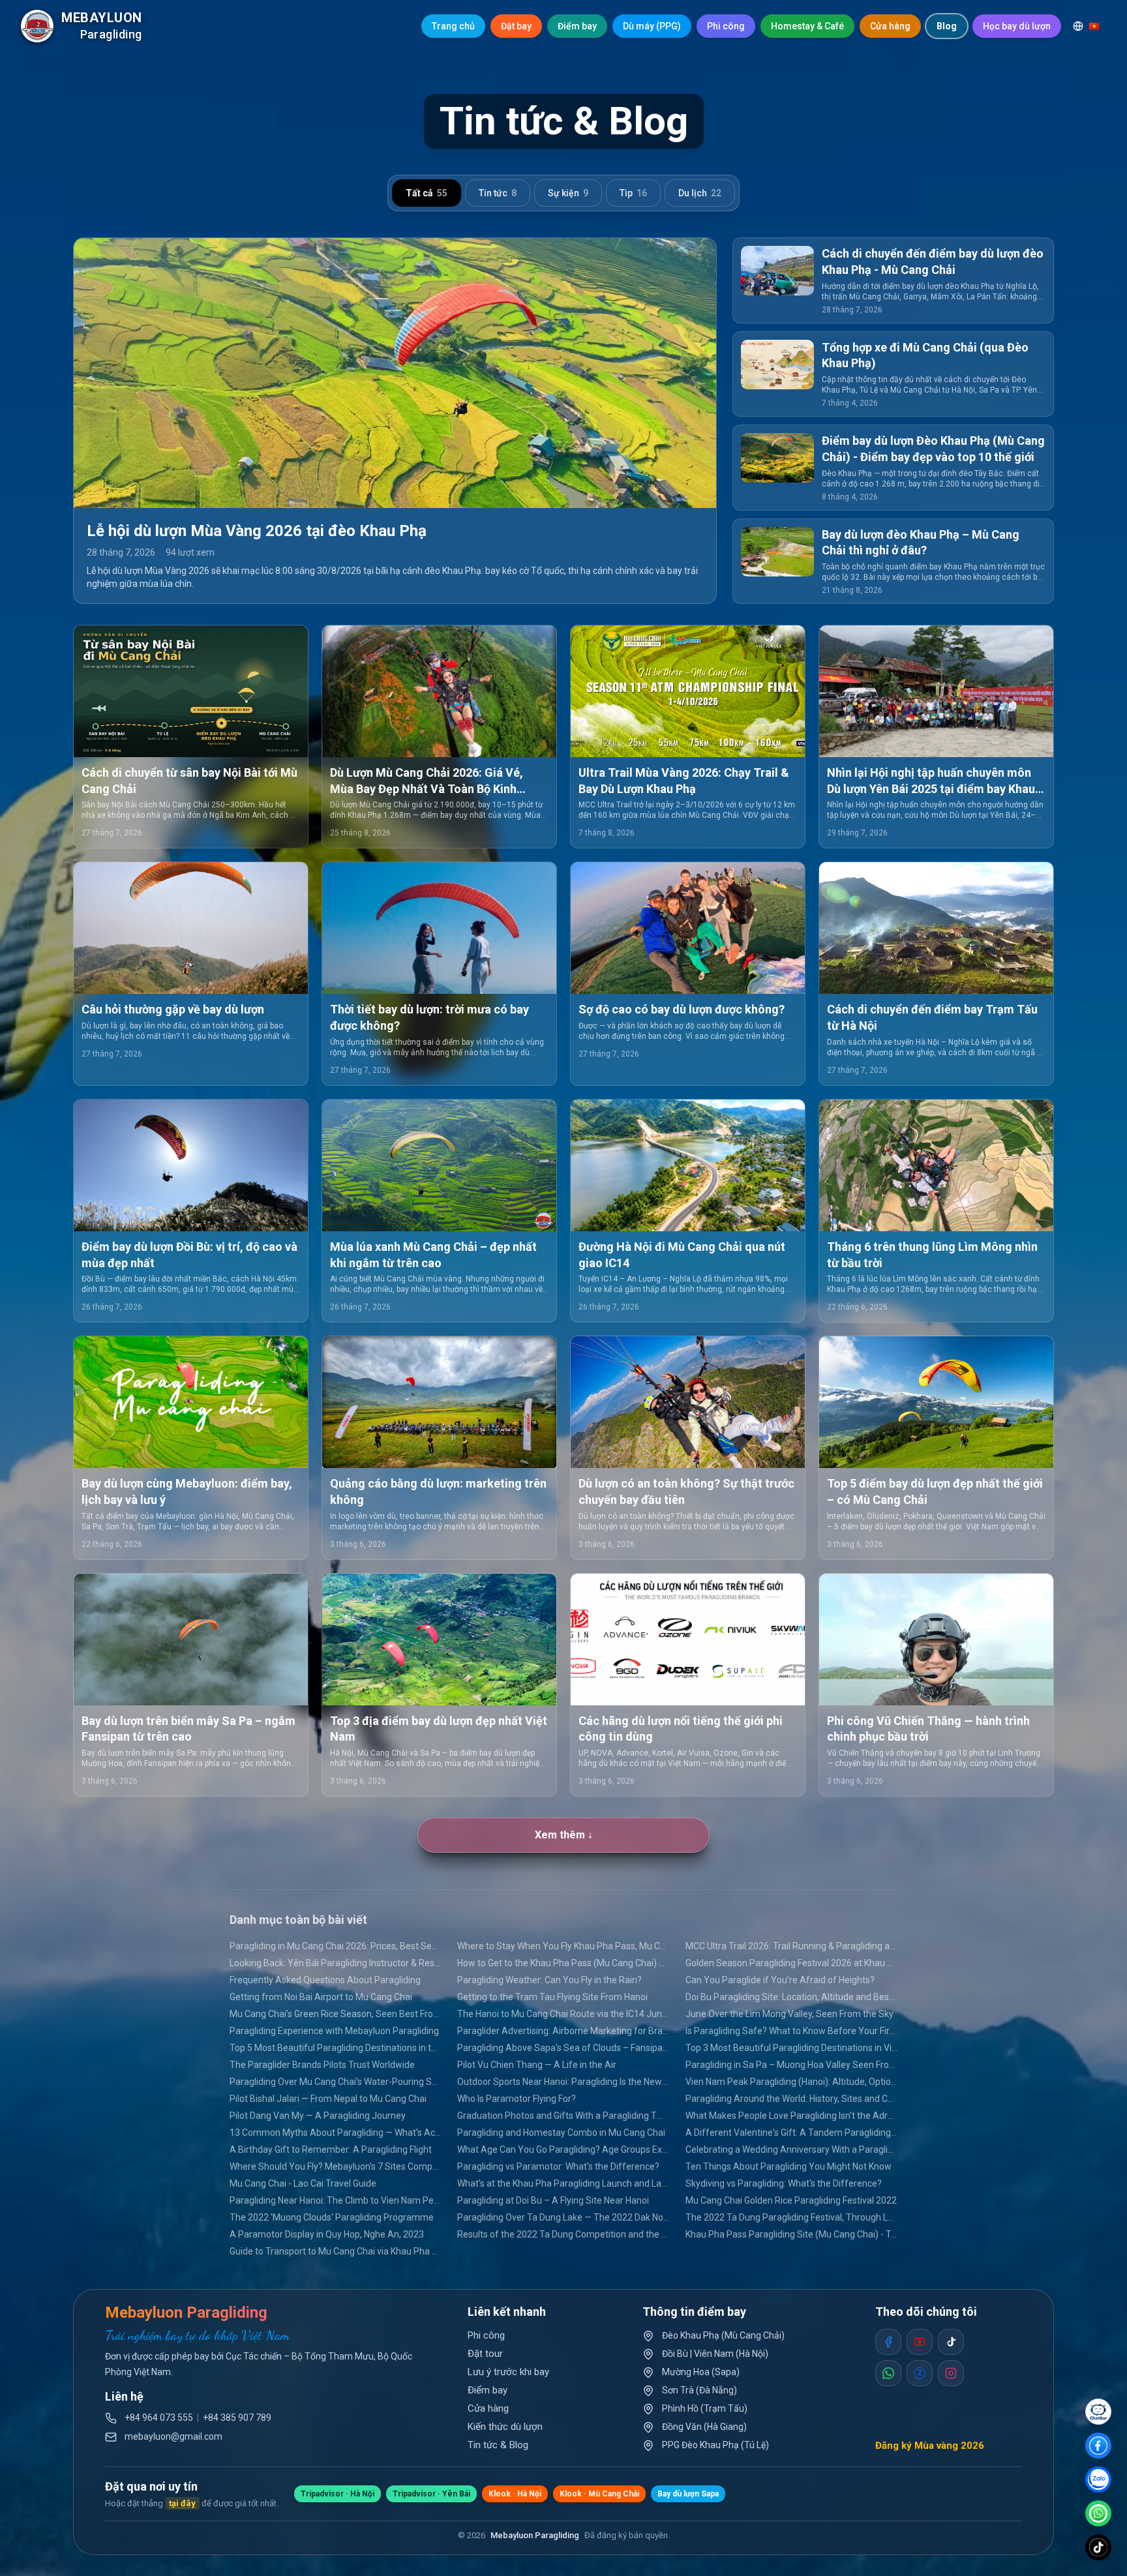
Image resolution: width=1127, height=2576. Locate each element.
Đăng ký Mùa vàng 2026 (930, 2446)
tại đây (182, 2503)
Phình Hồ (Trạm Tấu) (705, 2408)
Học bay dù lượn (1017, 26)
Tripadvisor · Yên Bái (431, 2494)
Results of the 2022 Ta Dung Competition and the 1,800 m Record (563, 2234)
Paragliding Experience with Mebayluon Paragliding (334, 2031)
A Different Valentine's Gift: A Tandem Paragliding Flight (791, 2133)
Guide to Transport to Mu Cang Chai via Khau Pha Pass (336, 2251)
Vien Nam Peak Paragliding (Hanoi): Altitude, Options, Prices (791, 2082)
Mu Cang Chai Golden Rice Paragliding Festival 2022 (791, 2200)
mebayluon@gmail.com (173, 2436)
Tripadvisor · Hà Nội (338, 2494)
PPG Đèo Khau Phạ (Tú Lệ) (715, 2445)
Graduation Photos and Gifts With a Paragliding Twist (563, 2116)
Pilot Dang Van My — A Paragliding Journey (318, 2116)
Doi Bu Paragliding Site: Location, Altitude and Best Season (791, 1997)
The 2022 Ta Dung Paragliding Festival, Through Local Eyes (791, 2217)
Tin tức (498, 193)
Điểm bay (577, 26)
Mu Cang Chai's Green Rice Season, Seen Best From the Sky (336, 2014)
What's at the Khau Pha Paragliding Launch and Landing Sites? (563, 2183)
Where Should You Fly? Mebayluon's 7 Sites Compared (336, 2166)
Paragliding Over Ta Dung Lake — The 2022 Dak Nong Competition (563, 2217)
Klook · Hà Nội (515, 2494)
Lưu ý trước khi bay (508, 2372)
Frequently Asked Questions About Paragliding (325, 1980)
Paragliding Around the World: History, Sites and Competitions (791, 2099)
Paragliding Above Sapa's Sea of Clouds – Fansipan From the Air (563, 2048)
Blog (947, 26)
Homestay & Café (807, 26)
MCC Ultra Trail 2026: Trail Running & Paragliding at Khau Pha (791, 1946)
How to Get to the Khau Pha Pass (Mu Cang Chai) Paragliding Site (563, 1963)
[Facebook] (1098, 2446)
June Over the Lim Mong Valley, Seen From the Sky (789, 2014)
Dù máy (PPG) (652, 26)
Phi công (726, 26)
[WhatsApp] (1098, 2513)
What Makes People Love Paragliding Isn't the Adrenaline (791, 2116)
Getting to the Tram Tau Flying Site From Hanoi (552, 1997)
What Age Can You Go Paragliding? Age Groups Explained (563, 2149)
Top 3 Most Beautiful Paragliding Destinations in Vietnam (791, 2048)
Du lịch (700, 193)
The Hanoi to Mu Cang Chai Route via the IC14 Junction (563, 2014)
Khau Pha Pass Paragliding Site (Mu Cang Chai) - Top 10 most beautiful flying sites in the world (791, 2234)
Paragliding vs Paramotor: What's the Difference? (558, 2166)
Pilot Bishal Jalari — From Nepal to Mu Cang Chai (328, 2099)
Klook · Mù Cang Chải (599, 2494)
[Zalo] (1098, 2479)
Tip (633, 193)
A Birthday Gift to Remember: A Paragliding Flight (331, 2149)
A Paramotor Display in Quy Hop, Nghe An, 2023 (327, 2234)
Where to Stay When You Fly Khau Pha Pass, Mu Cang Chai (563, 1946)
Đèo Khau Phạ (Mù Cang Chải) (723, 2335)
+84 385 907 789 (237, 2418)
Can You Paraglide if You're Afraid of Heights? (780, 1980)
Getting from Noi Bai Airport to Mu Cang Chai (321, 1997)
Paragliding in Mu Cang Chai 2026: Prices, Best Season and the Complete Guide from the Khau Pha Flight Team (336, 1946)
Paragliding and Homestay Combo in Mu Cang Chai (561, 2133)
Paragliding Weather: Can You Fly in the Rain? (549, 1980)
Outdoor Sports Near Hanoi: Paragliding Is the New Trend (563, 2082)
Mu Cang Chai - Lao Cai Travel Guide (303, 2183)
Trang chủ (453, 26)
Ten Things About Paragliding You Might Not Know (789, 2166)
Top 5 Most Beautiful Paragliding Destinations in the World (336, 2048)
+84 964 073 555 (159, 2418)
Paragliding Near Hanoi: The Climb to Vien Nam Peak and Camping (336, 2200)
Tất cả (427, 193)
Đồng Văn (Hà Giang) (704, 2427)
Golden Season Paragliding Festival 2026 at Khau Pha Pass (791, 1963)
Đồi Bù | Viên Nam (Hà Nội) (715, 2354)
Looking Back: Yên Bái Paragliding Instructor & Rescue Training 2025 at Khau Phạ (336, 1963)
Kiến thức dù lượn (505, 2427)
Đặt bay (516, 26)
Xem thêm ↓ (564, 1835)
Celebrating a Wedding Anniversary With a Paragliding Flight (791, 2149)
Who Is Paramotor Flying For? (517, 2099)
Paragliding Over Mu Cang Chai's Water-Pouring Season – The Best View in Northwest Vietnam (336, 2082)
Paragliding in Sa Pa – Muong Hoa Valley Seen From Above (791, 2065)
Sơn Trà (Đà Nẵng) (699, 2390)
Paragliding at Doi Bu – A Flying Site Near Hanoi (553, 2200)
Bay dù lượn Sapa (688, 2494)
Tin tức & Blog (498, 2445)
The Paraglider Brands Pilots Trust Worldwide (322, 2065)
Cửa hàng (890, 26)
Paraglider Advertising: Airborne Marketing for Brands (563, 2031)
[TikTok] (1098, 2547)
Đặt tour (485, 2354)
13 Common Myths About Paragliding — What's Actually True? (336, 2133)
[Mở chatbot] (1098, 2412)
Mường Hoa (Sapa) (701, 2372)
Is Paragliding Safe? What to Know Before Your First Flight (791, 2031)
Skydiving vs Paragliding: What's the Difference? (784, 2183)
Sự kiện (568, 193)
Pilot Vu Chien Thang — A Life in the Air (537, 2065)
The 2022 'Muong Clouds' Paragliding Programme (332, 2217)
